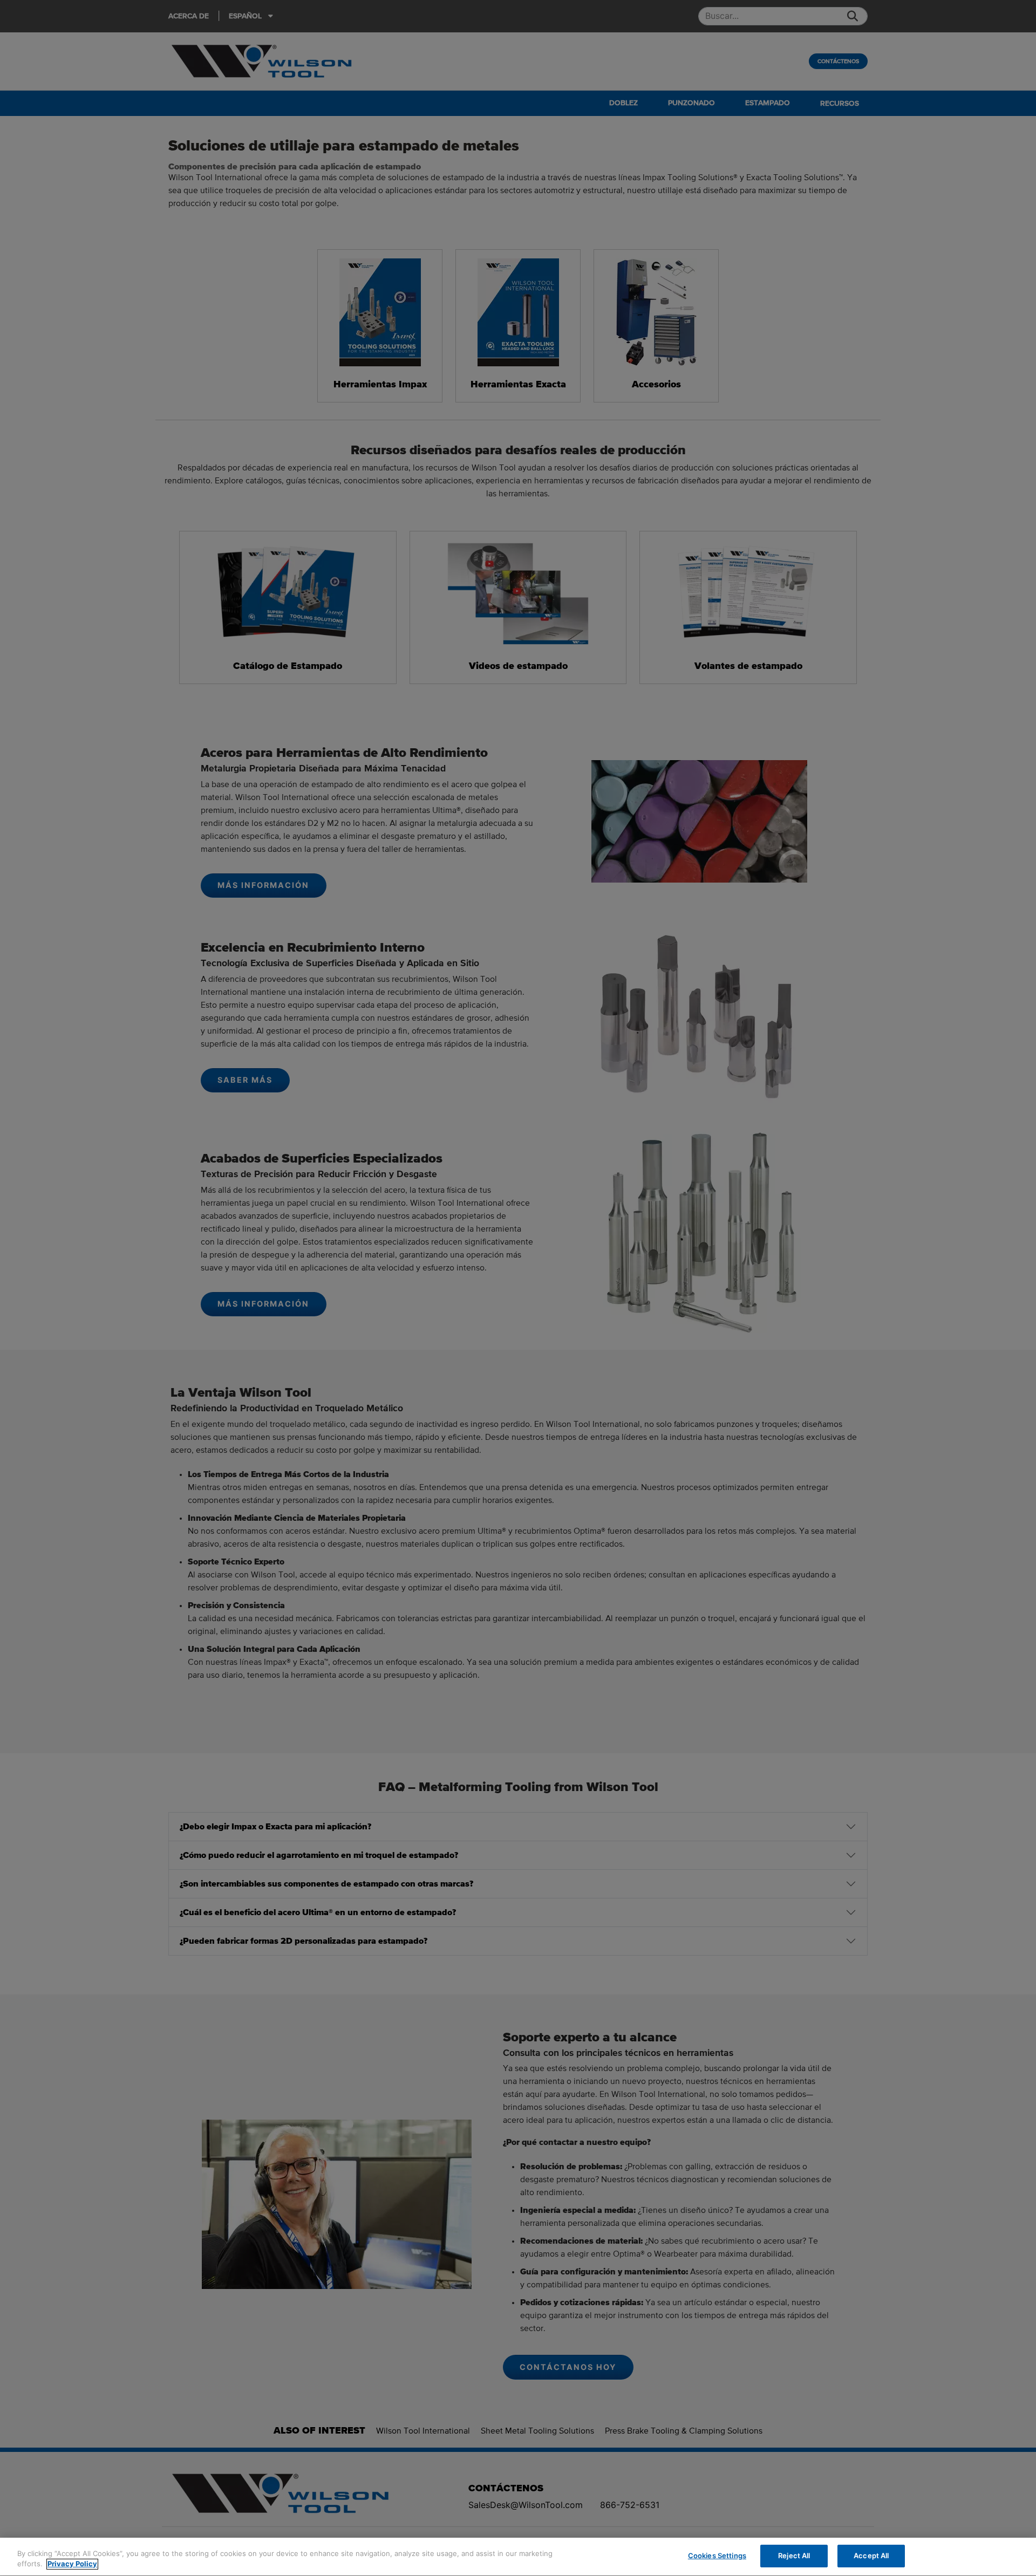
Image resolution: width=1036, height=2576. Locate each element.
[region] (518, 2557)
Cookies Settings (717, 2555)
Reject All (794, 2555)
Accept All (871, 2555)
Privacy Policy (72, 2564)
